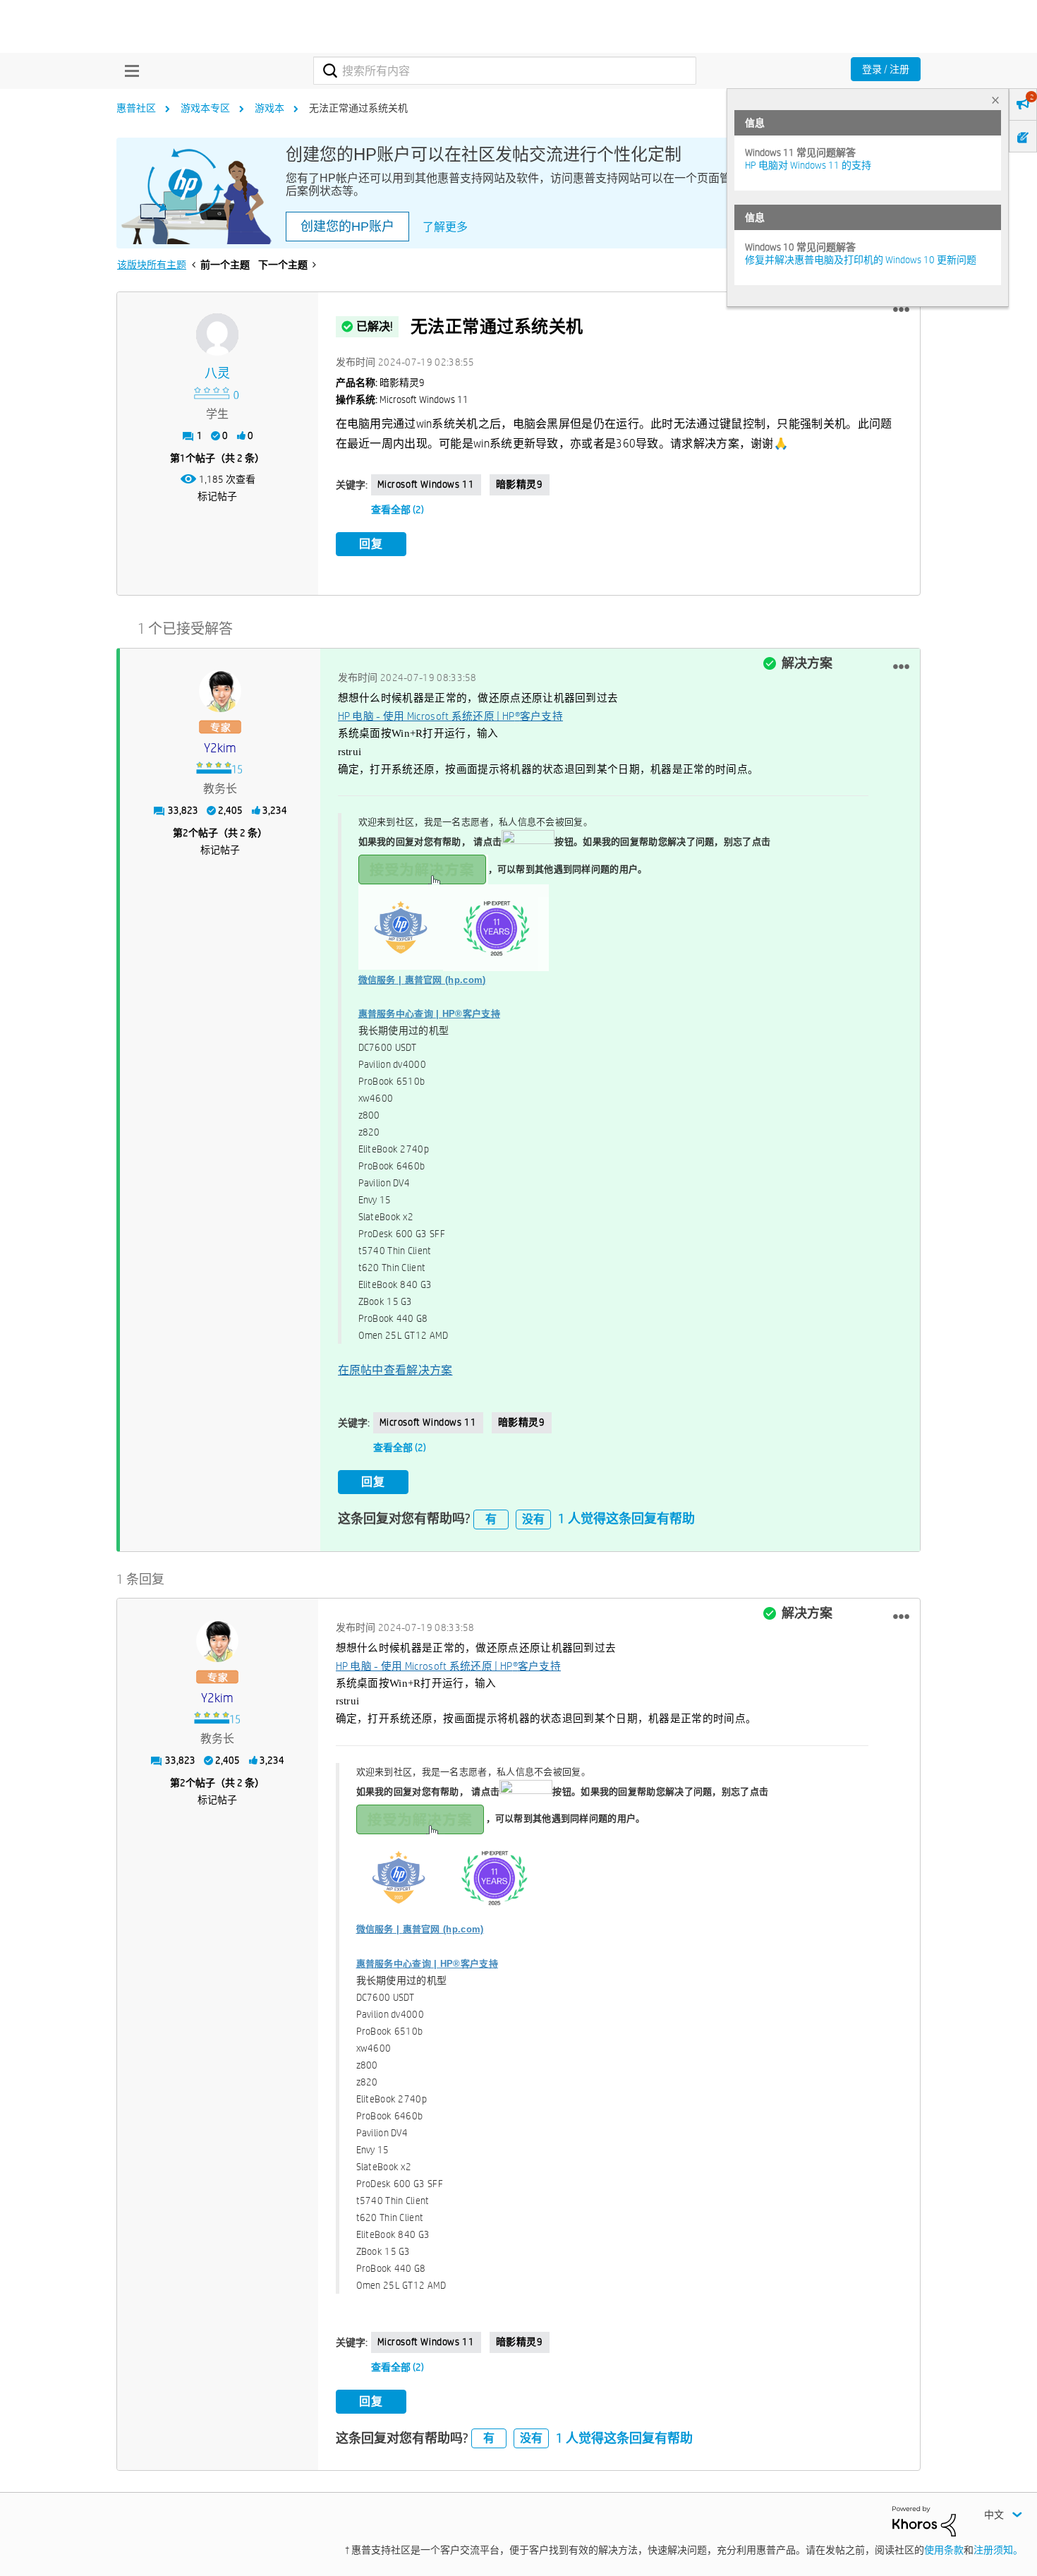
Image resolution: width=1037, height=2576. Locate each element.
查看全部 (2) (398, 510)
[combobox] (505, 71)
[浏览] (128, 71)
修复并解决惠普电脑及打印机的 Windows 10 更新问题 (861, 260)
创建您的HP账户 (347, 227)
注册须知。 (998, 2550)
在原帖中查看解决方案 (395, 1370)
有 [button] (491, 1519)
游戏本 (269, 108)
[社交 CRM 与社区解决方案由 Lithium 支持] (924, 2520)
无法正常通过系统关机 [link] (358, 108)
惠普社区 (136, 108)
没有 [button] (533, 1519)
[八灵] (217, 335)
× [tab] (995, 100)
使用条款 (944, 2550)
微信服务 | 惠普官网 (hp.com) (422, 980)
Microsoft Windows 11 (426, 484)
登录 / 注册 (886, 69)
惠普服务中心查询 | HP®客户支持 (429, 1014)
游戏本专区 (205, 108)
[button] (901, 310)
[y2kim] (220, 691)
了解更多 (445, 227)
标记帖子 (217, 496)
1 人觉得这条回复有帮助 (626, 1518)
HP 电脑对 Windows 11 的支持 (808, 165)
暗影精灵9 (520, 484)
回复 (371, 544)
